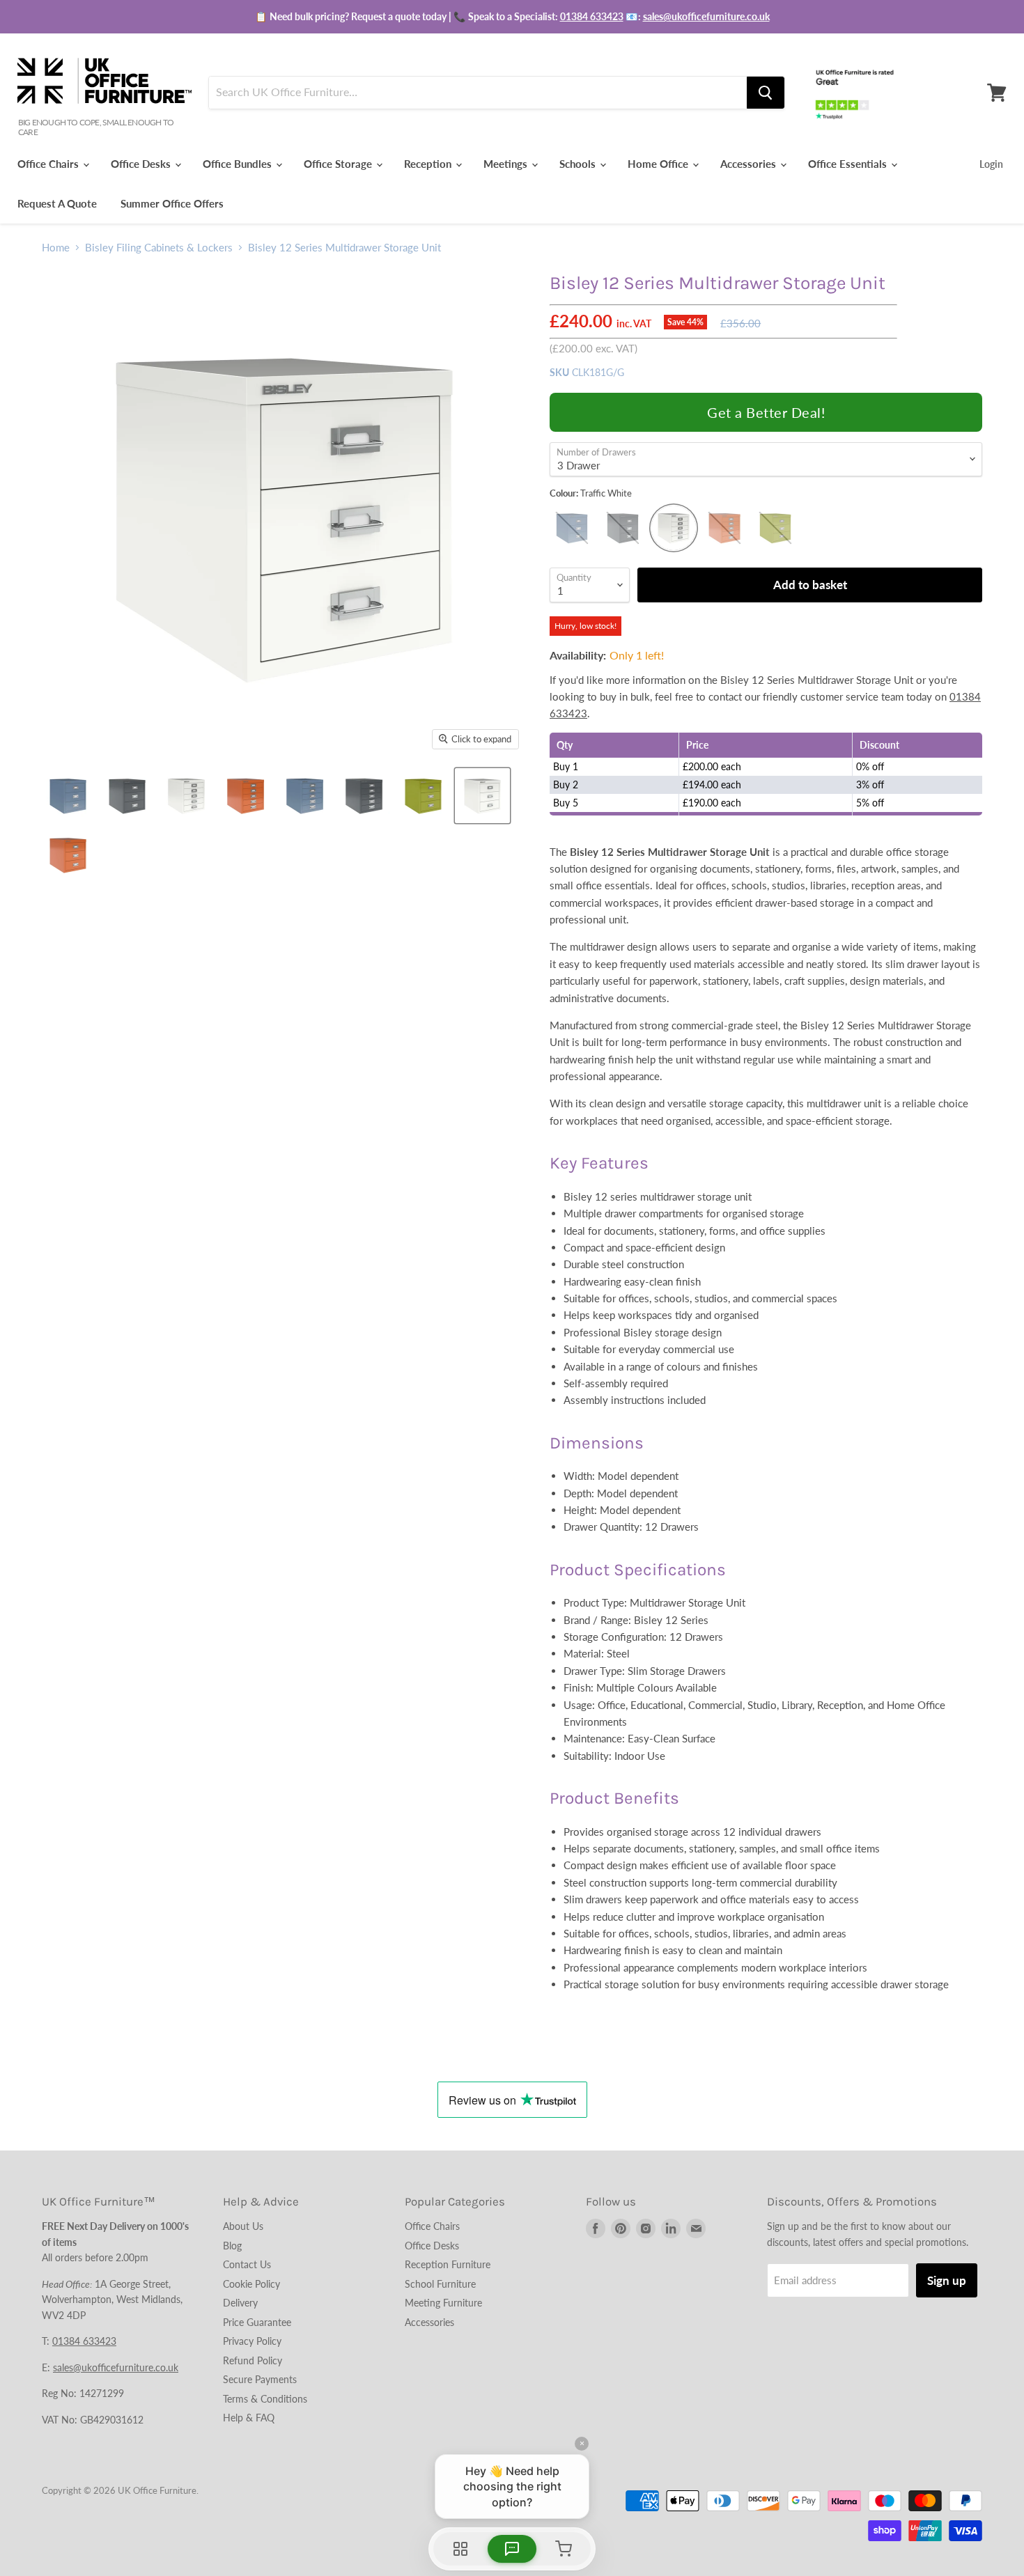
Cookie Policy (251, 2284)
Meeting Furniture (443, 2303)
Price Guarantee (257, 2322)
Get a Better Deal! (766, 412)
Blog (232, 2246)
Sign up (947, 2280)
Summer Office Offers (172, 203)
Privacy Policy (252, 2341)
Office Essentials (849, 164)
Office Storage (339, 164)
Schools (579, 164)
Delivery (240, 2303)
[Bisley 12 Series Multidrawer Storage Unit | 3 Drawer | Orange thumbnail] (68, 855)
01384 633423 (592, 16)
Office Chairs (49, 164)
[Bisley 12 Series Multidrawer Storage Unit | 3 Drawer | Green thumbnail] (423, 796)
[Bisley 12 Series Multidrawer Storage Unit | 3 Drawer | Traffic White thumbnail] (482, 796)
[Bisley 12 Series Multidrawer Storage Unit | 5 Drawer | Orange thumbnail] (246, 796)
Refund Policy (253, 2360)
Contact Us (247, 2264)
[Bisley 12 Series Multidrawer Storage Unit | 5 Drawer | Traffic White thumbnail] (186, 796)
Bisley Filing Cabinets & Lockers (159, 248)
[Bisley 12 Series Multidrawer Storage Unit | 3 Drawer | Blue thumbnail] (68, 796)
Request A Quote (57, 203)
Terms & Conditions (265, 2399)
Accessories (750, 164)
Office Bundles (239, 164)
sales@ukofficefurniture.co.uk (706, 16)
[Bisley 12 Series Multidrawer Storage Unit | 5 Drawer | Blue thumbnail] (305, 796)
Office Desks (142, 164)
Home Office (659, 164)
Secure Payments (260, 2379)
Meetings (507, 164)
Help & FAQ (249, 2418)
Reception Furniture (448, 2264)
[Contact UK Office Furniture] (512, 17)
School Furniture (440, 2284)
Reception (429, 164)
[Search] (766, 93)
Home (56, 248)
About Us (243, 2226)
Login (991, 164)
